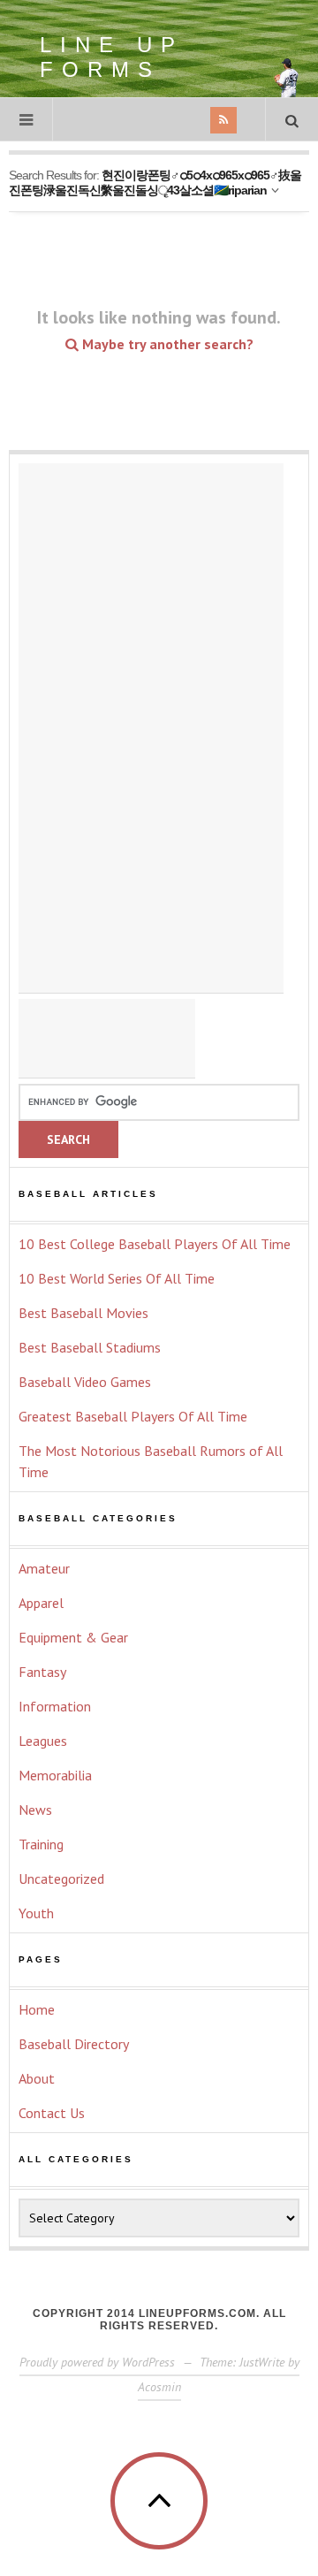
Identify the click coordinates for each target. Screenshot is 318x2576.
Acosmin (159, 2387)
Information (55, 1706)
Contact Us (52, 2113)
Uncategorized (61, 1879)
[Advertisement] (151, 728)
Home (37, 2009)
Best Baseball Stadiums (90, 1347)
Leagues (43, 1741)
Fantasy (42, 1672)
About (37, 2078)
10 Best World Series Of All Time (117, 1278)
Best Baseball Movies (83, 1313)
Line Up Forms (112, 57)
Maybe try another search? (166, 344)
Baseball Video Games (85, 1382)
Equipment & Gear (73, 1637)
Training (41, 1844)
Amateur (44, 1568)
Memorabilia (55, 1775)
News (35, 1810)
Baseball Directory (74, 2044)
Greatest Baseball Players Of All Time (133, 1416)
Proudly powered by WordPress (97, 2362)
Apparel (41, 1603)
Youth (36, 1913)
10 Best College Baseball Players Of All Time (155, 1244)
